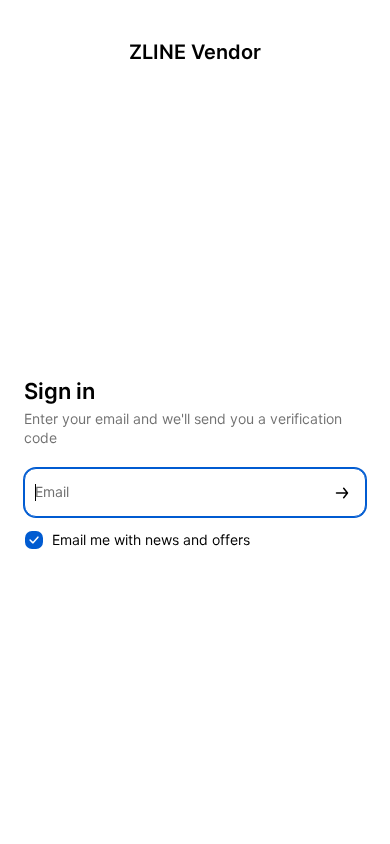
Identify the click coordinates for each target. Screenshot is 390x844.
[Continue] (342, 492)
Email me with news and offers (151, 539)
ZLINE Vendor (195, 52)
